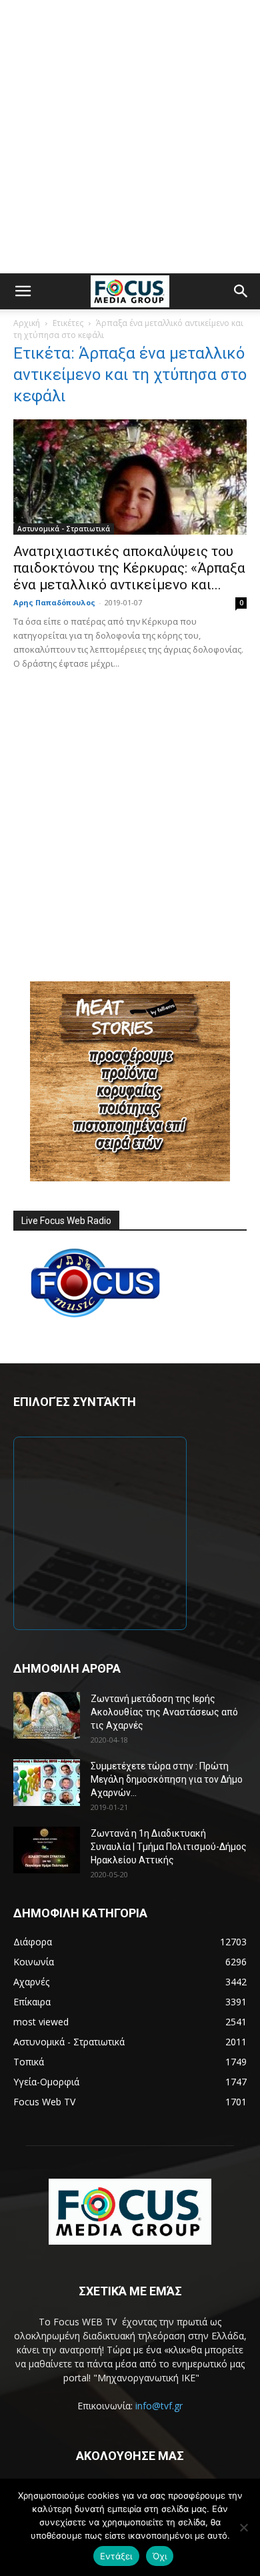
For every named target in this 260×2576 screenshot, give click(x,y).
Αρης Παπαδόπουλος (54, 602)
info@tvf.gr (159, 2406)
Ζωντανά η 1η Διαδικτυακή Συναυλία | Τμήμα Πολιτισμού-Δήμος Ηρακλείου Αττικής (169, 1847)
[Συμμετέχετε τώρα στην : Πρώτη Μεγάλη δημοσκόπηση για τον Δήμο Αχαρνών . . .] (47, 1783)
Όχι (160, 2556)
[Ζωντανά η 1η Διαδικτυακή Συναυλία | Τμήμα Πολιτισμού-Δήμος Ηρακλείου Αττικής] (47, 1850)
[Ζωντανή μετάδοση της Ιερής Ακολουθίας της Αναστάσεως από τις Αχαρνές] (47, 1715)
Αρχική (27, 323)
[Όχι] (243, 2527)
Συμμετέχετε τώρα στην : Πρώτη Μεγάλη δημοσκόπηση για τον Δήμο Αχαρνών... (167, 1779)
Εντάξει (116, 2556)
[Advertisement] (130, 137)
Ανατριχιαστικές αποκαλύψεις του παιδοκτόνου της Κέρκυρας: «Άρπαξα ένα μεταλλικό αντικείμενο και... (129, 568)
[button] (23, 291)
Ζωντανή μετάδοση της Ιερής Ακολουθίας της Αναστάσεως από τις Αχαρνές (164, 1712)
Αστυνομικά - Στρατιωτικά (64, 529)
